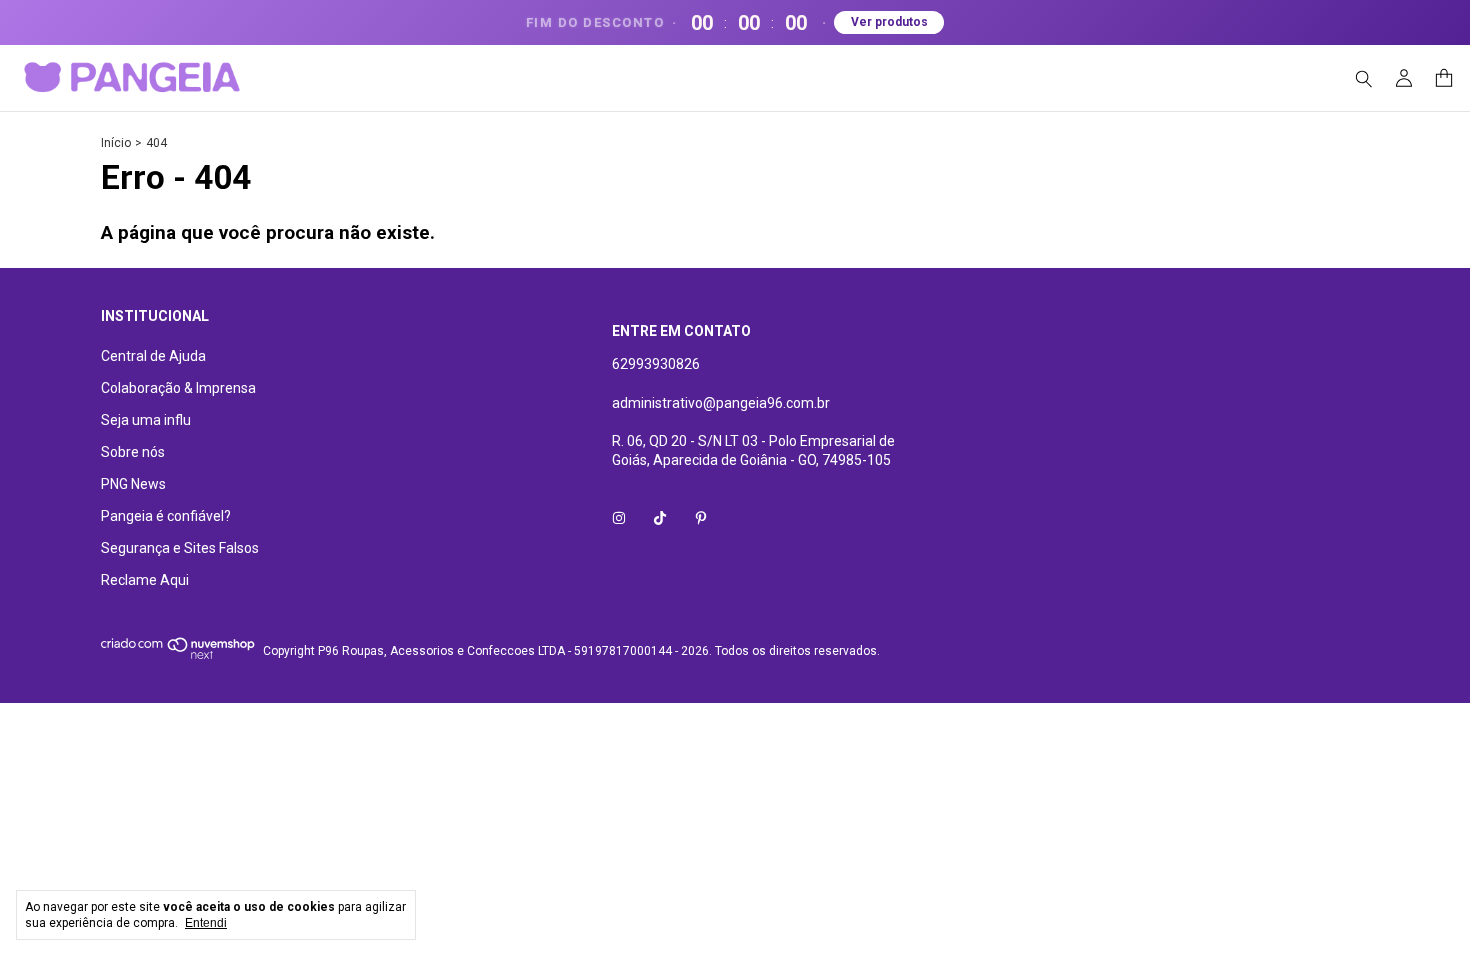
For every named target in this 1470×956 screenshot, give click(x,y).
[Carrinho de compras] (1444, 78)
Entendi (206, 923)
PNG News (133, 484)
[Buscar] (1364, 78)
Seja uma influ (146, 420)
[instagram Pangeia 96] (619, 519)
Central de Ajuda (153, 356)
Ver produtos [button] (889, 22)
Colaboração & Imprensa (178, 388)
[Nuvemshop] (178, 656)
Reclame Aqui (145, 580)
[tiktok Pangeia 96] (660, 519)
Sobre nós (133, 452)
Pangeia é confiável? (166, 516)
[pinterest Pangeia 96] (701, 519)
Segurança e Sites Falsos (180, 548)
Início (116, 143)
